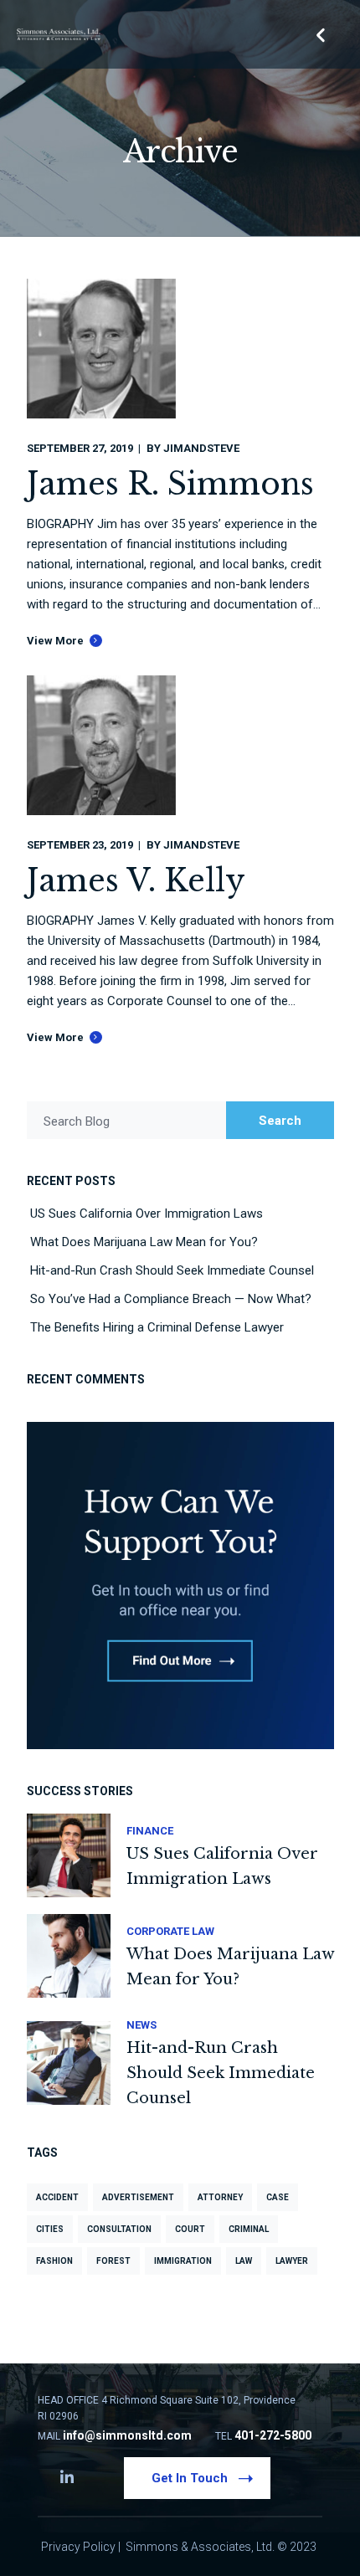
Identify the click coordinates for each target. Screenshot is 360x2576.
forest (113, 2261)
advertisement (138, 2197)
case (278, 2197)
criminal (249, 2229)
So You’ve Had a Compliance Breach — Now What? (171, 1299)
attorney (220, 2197)
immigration (183, 2261)
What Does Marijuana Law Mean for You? (144, 1242)
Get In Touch (190, 2478)
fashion (54, 2261)
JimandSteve (201, 448)
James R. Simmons (170, 484)
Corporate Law (170, 1931)
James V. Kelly (136, 881)
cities (50, 2229)
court (190, 2229)
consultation (119, 2229)
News (141, 2025)
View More (55, 641)
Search (280, 1121)
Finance (150, 1831)
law (244, 2261)
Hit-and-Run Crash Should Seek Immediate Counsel (172, 1270)
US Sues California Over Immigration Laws (147, 1214)
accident (57, 2197)
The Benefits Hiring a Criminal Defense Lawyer (157, 1327)
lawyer (292, 2261)
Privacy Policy (78, 2547)
